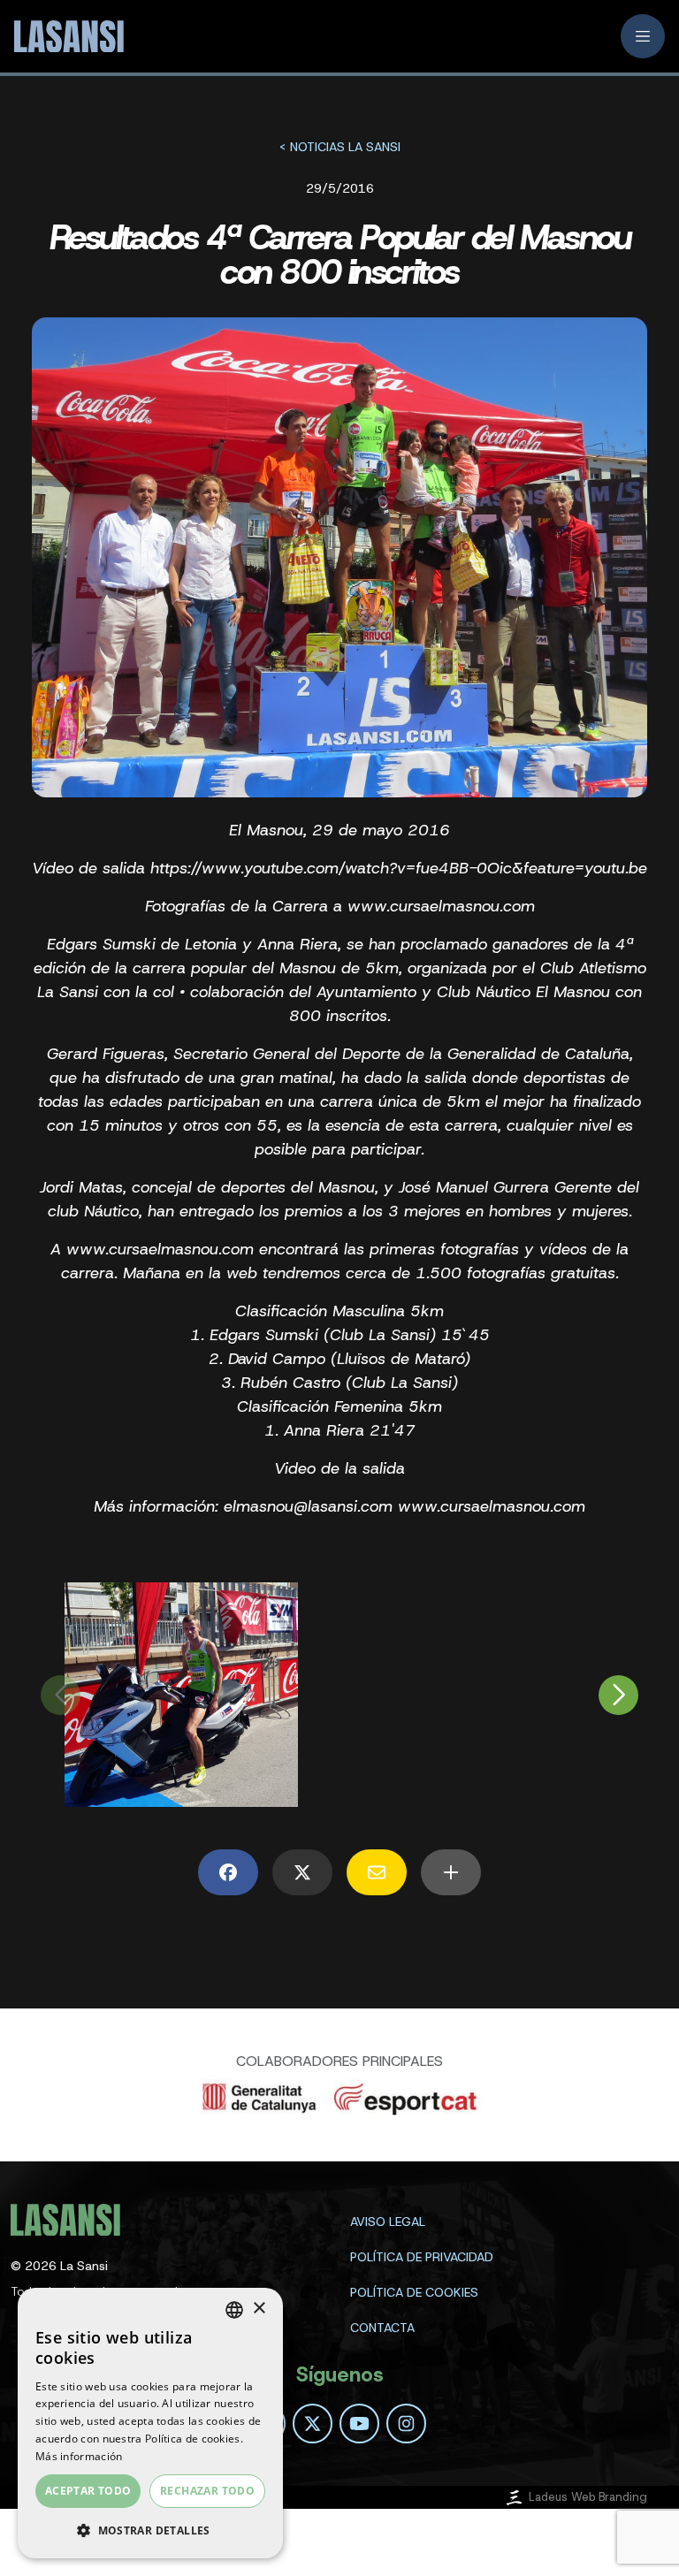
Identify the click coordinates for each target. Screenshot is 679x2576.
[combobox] (234, 2310)
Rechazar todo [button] (207, 2491)
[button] (150, 2530)
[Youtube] (359, 2424)
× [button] (259, 2309)
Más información (79, 2456)
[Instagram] (406, 2424)
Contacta (382, 2328)
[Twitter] (313, 2424)
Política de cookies (414, 2292)
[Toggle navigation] (643, 36)
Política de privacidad (422, 2257)
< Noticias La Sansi (339, 147)
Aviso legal (388, 2222)
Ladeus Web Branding (588, 2497)
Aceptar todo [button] (88, 2491)
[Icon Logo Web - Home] (67, 37)
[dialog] (150, 2423)
